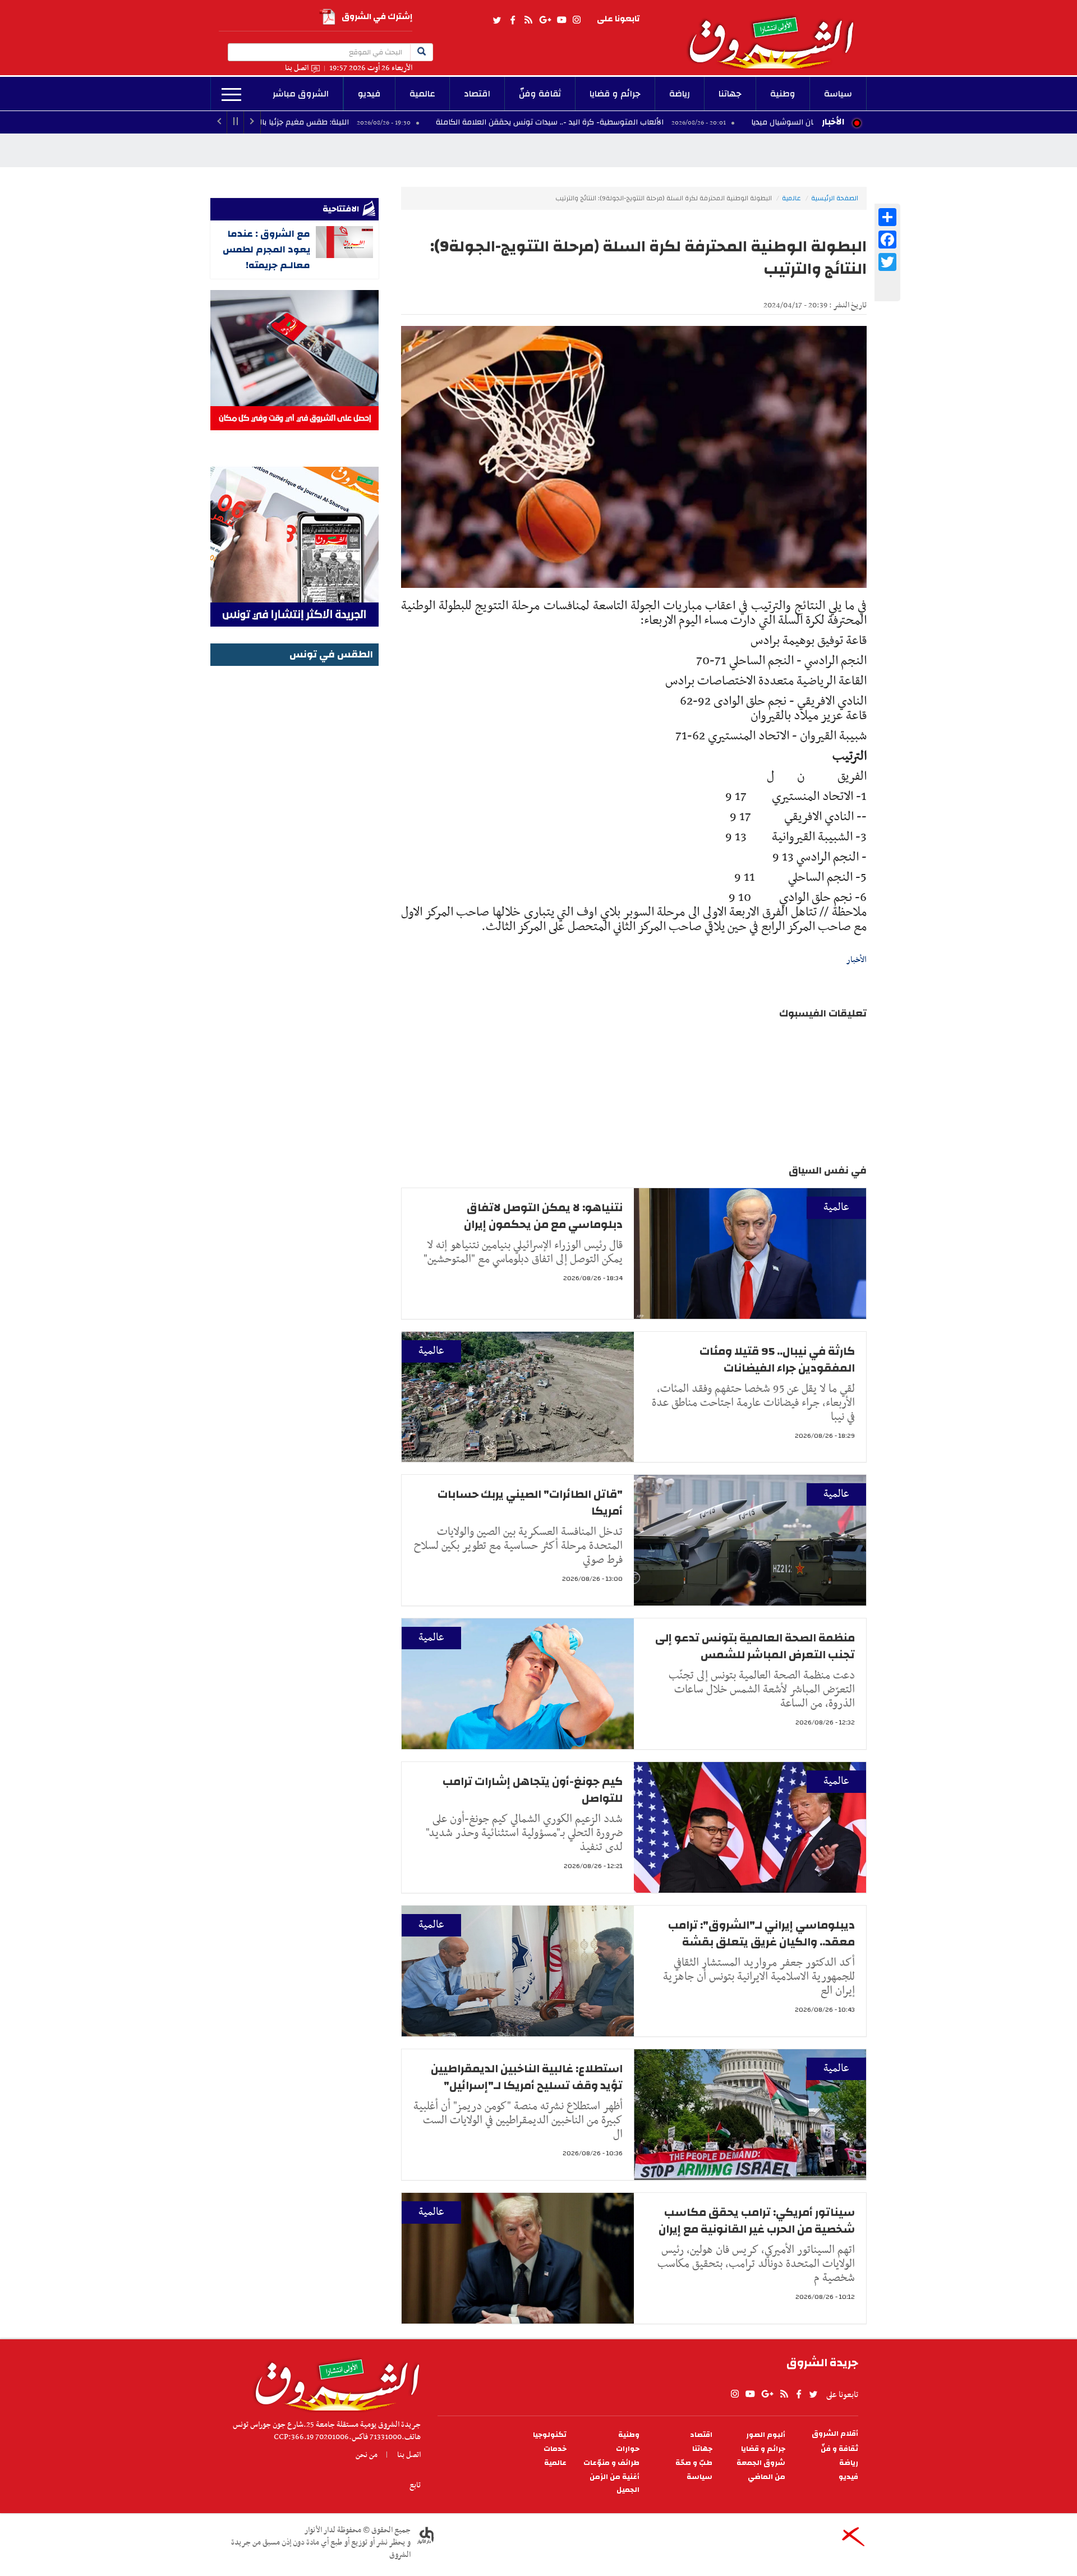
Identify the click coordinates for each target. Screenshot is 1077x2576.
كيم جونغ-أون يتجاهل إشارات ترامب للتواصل (533, 1790)
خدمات (555, 2449)
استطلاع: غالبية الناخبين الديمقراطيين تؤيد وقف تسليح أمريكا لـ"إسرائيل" (527, 2077)
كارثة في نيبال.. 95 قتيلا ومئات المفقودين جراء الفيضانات (777, 1360)
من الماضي (767, 2477)
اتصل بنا (297, 68)
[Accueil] (333, 2382)
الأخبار (833, 122)
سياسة (838, 94)
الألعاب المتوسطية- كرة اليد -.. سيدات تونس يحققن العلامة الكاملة (668, 122)
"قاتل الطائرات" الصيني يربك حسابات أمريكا (530, 1503)
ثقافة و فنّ (839, 2449)
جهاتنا (730, 94)
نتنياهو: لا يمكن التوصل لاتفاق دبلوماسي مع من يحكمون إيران (543, 1216)
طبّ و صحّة (694, 2463)
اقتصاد (477, 94)
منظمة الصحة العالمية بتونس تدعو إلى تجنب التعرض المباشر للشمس (755, 1646)
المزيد (231, 95)
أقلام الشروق (835, 2434)
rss (528, 20)
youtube (561, 20)
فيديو (369, 94)
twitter (498, 20)
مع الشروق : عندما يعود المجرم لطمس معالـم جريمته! (266, 249)
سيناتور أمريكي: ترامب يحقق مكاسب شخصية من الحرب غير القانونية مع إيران (757, 2221)
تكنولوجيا (550, 2435)
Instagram (577, 20)
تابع (415, 2485)
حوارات (628, 2449)
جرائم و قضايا (615, 94)
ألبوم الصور (766, 2435)
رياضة (680, 94)
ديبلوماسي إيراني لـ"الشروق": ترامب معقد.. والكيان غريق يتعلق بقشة (761, 1933)
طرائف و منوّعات (611, 2463)
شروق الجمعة (761, 2463)
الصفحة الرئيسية (835, 198)
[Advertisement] (294, 838)
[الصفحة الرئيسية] (776, 34)
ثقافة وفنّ (540, 94)
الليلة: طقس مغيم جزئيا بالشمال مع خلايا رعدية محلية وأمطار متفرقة (351, 122)
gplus (545, 20)
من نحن (367, 2455)
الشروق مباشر (301, 94)
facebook (513, 20)
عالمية (422, 94)
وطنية (783, 94)
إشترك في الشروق (377, 17)
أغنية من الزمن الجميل (615, 2483)
